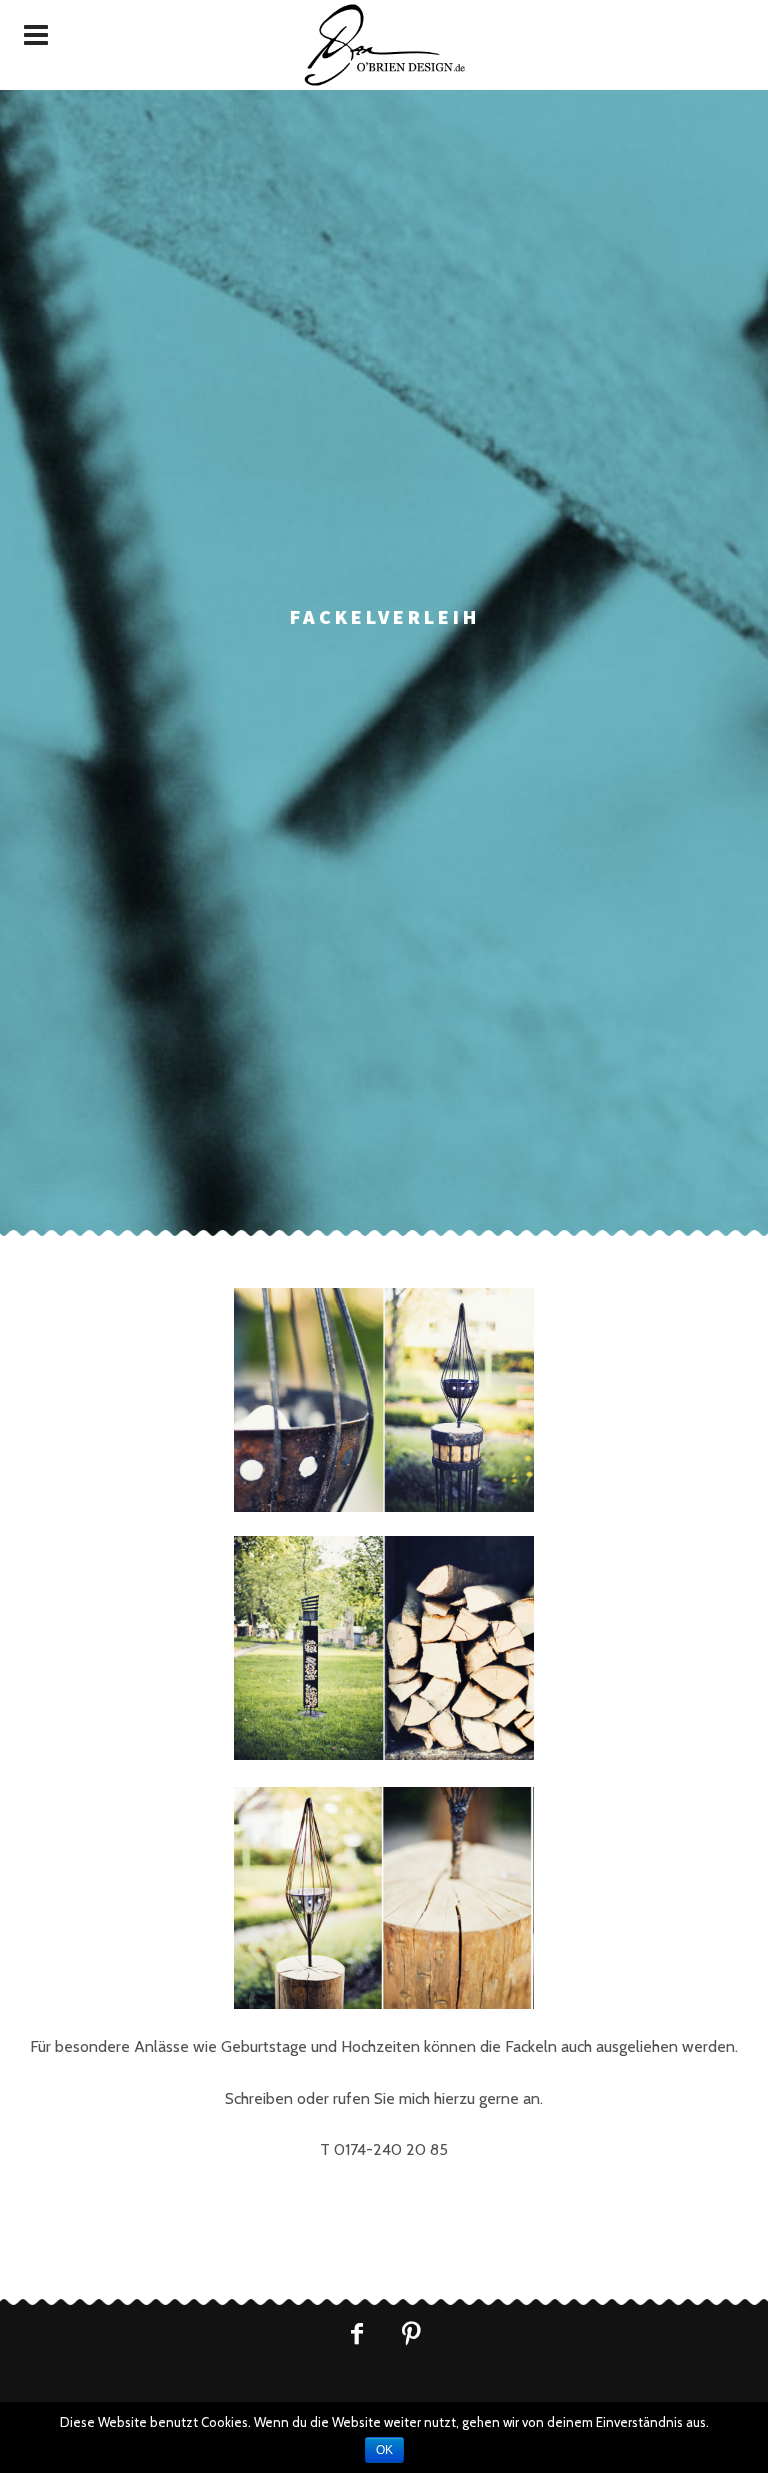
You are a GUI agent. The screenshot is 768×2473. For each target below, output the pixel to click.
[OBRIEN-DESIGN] (384, 45)
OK (384, 2450)
